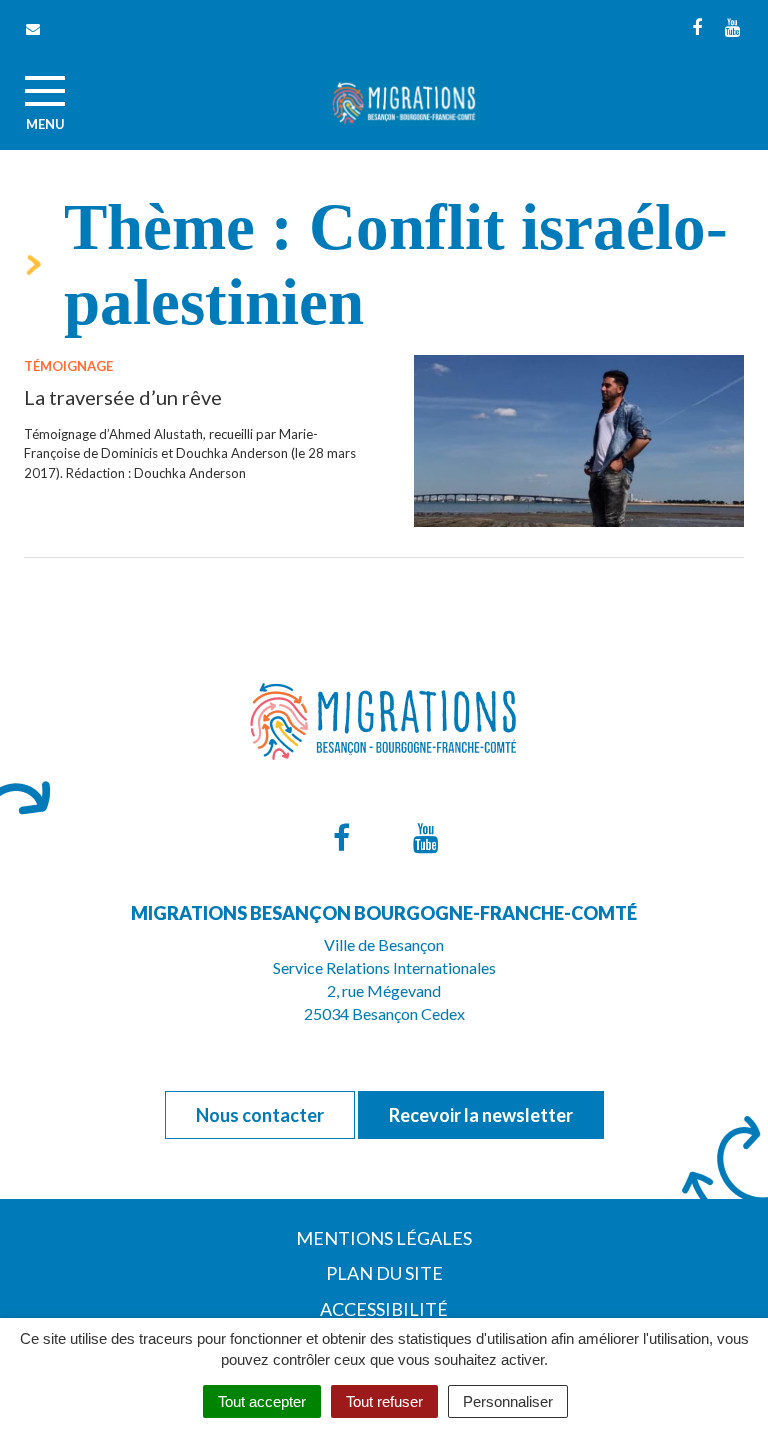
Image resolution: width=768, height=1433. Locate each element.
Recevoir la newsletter (481, 1115)
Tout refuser (384, 1401)
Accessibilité (384, 1309)
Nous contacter (260, 1115)
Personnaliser (508, 1401)
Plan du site (384, 1273)
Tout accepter (262, 1401)
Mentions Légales (384, 1238)
